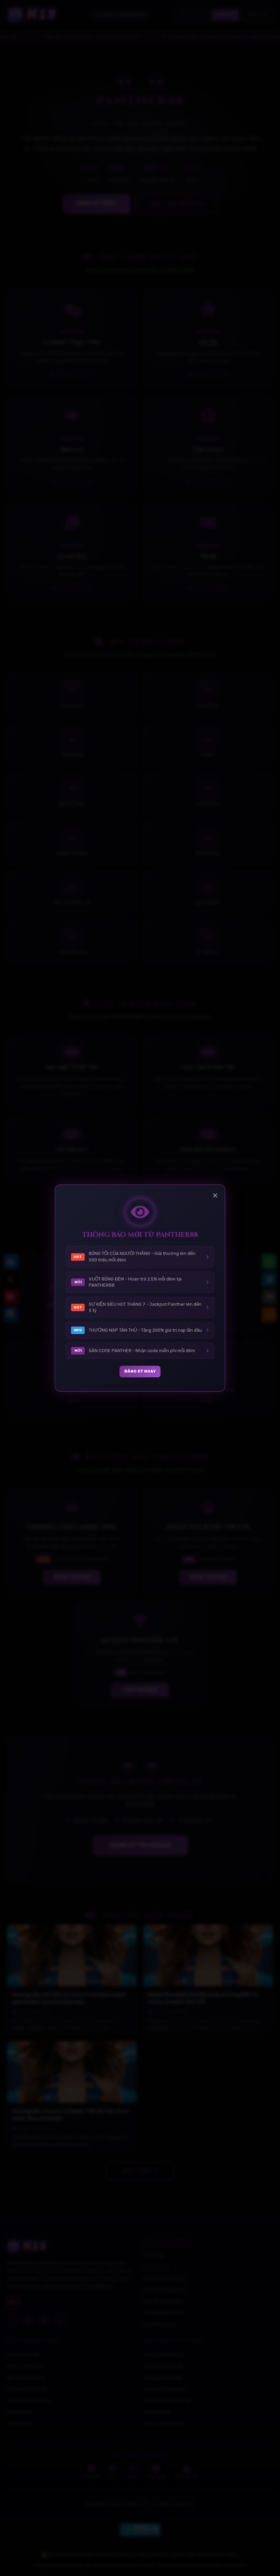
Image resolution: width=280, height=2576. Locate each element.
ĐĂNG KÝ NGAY (140, 1371)
